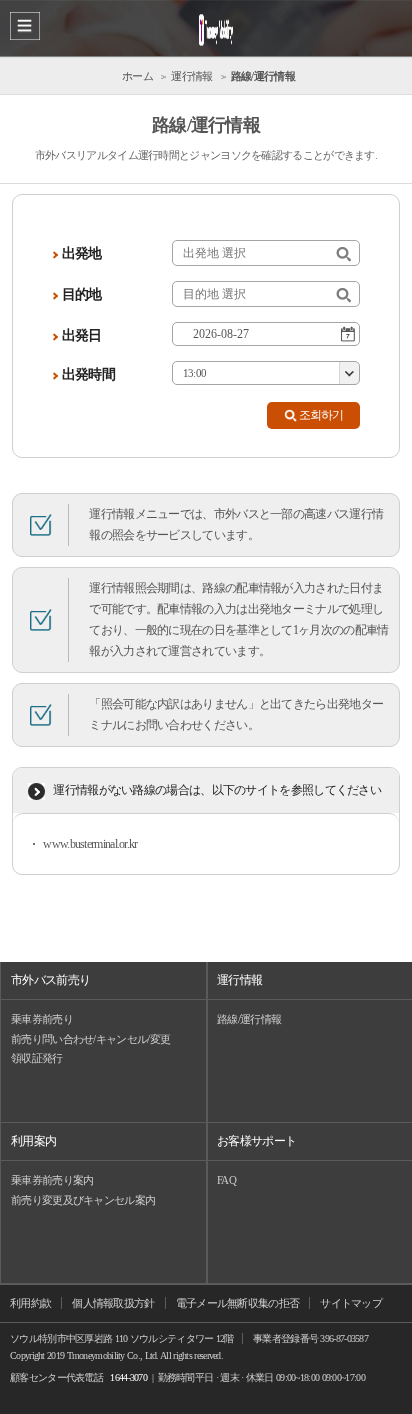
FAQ (226, 1180)
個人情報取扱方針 (113, 1303)
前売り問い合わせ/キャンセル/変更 (90, 1039)
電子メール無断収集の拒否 (238, 1303)
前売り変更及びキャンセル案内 (83, 1200)
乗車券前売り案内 (52, 1180)
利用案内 (33, 1141)
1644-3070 (128, 1377)
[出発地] (343, 254)
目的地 (82, 294)
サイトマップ (351, 1303)
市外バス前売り (50, 980)
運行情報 (239, 980)
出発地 (82, 253)
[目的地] (343, 295)
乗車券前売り (42, 1019)
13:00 (195, 373)
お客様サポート (256, 1141)
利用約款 (30, 1303)
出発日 (82, 335)
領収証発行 (37, 1058)
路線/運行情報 (249, 1019)
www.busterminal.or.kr (90, 844)
